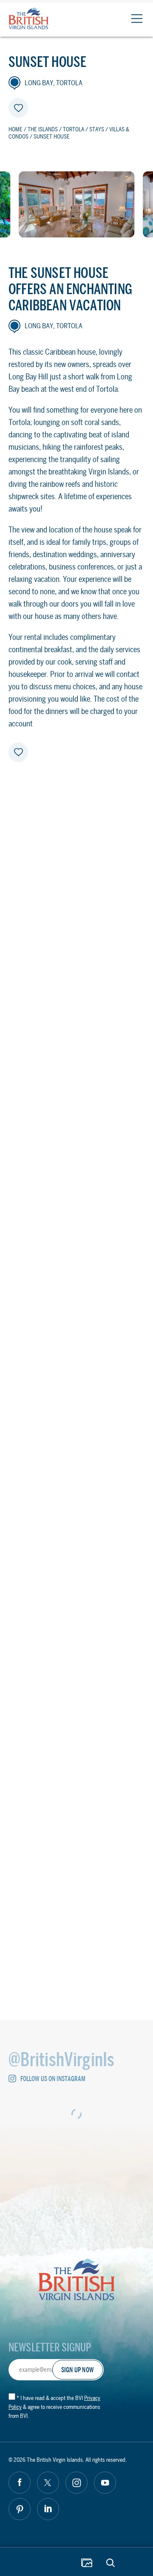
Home (16, 129)
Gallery (87, 2563)
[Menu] (137, 19)
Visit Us (77, 1721)
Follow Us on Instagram (53, 2079)
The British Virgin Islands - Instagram (76, 2483)
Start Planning (45, 2562)
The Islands (43, 129)
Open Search (110, 2563)
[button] (86, 1441)
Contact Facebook (28, 1784)
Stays (97, 129)
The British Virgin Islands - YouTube (105, 2483)
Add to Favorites (18, 108)
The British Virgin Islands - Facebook (20, 2483)
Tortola (74, 129)
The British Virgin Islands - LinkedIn (48, 2509)
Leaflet (134, 1546)
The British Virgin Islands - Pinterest (20, 2509)
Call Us (76, 1747)
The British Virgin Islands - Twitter (48, 2483)
